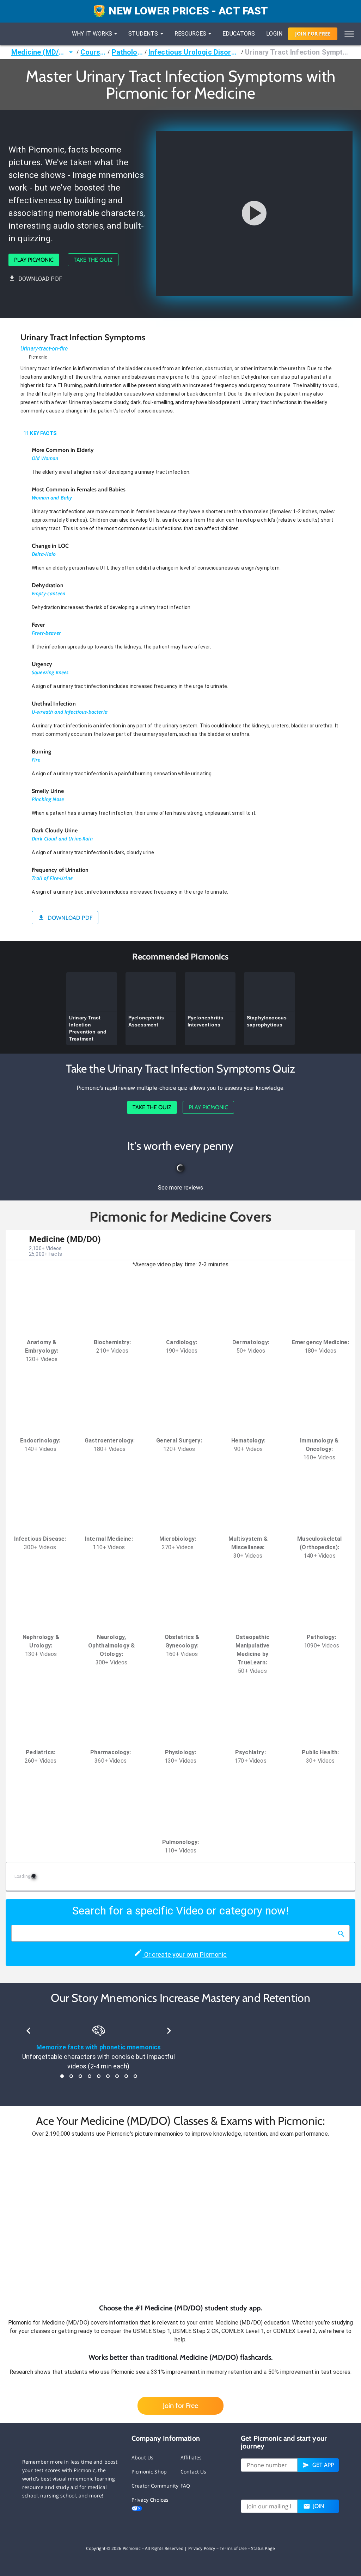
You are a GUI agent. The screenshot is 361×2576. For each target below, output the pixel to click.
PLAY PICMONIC (34, 260)
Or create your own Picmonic (185, 1954)
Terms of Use (233, 2548)
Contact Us (194, 2472)
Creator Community (155, 2486)
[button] (180, 2221)
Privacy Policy (202, 2548)
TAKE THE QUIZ (93, 260)
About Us (142, 2457)
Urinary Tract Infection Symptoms (297, 52)
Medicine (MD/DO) (39, 52)
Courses (93, 52)
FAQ (185, 2486)
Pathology (127, 52)
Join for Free (180, 2406)
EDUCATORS (239, 34)
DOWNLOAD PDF (40, 279)
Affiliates (191, 2457)
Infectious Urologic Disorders (194, 52)
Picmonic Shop (149, 2472)
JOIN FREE (313, 34)
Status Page (263, 2548)
